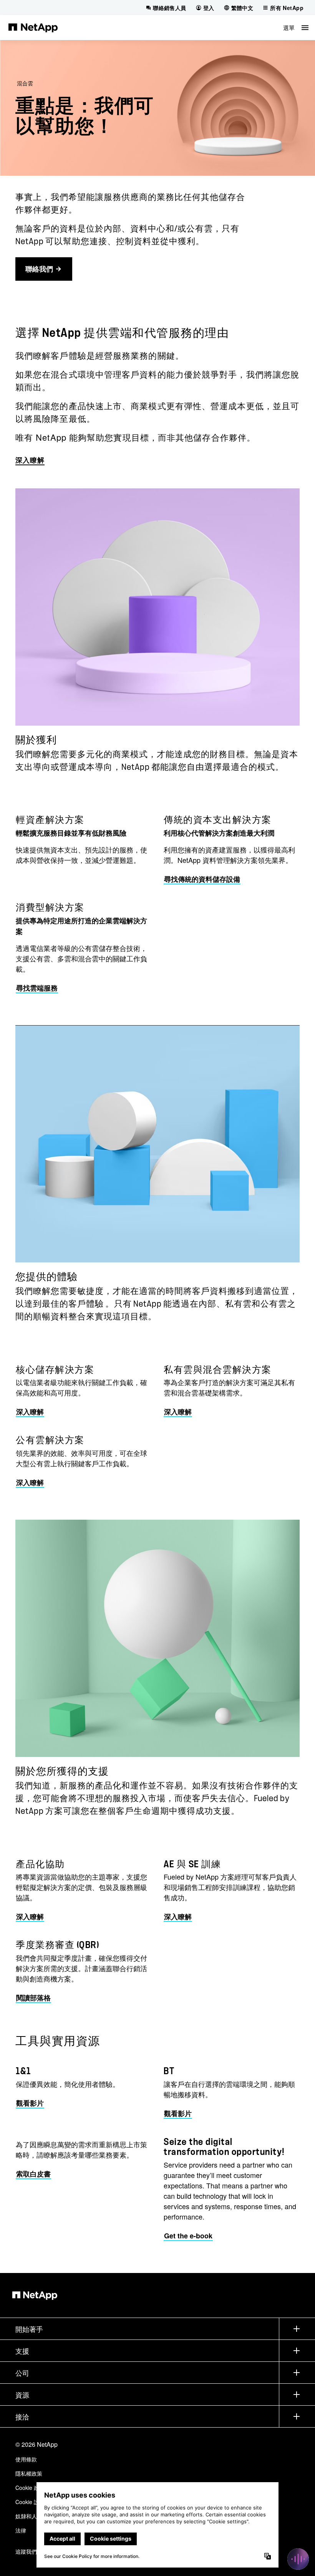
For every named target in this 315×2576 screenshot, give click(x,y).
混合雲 (25, 83)
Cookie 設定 (30, 2502)
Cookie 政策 (30, 2488)
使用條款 (26, 2459)
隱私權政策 (29, 2473)
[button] (296, 27)
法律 (21, 2530)
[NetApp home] (33, 27)
